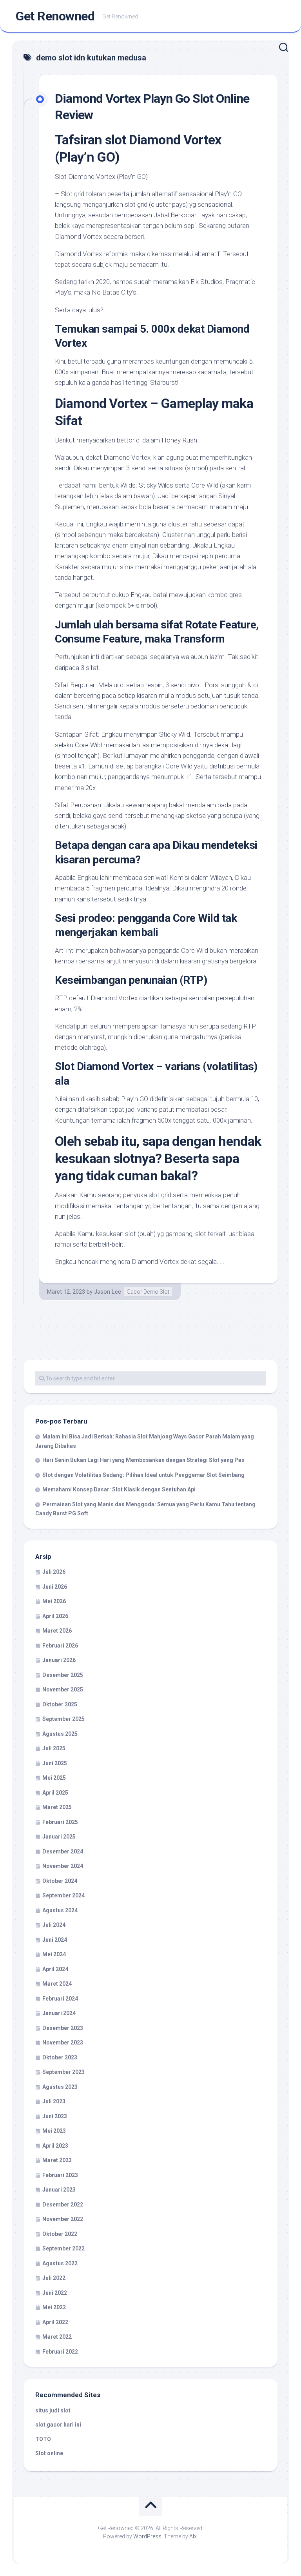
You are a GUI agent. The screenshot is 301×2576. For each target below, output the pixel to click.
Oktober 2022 (60, 2234)
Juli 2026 (54, 1572)
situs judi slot (53, 2410)
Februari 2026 (60, 1646)
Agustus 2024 (60, 1910)
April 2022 (55, 2322)
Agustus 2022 (60, 2263)
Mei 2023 (54, 2131)
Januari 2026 (59, 1660)
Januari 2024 (59, 2013)
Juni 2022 (55, 2293)
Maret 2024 (57, 1984)
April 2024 (55, 1969)
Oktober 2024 (60, 1881)
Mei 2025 (54, 1778)
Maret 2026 (57, 1631)
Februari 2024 (60, 1999)
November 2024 (63, 1866)
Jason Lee (108, 1292)
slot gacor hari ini (58, 2425)
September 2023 (63, 2072)
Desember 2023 (63, 2028)
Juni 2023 (55, 2116)
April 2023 (55, 2146)
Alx (193, 2536)
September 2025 (63, 1719)
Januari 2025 (59, 1837)
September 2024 (63, 1895)
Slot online (49, 2453)
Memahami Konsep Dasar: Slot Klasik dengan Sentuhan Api (119, 1489)
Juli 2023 (54, 2101)
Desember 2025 (63, 1675)
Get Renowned (55, 16)
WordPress (147, 2536)
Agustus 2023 (60, 2087)
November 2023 (63, 2043)
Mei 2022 (54, 2307)
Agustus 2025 (60, 1734)
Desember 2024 (63, 1851)
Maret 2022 (57, 2337)
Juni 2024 (55, 1940)
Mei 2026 (54, 1601)
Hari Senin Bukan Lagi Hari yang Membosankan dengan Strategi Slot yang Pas (143, 1460)
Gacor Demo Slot (148, 1292)
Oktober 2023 (60, 2057)
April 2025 (55, 1793)
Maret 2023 (57, 2160)
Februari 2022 (60, 2352)
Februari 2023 (60, 2175)
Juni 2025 (55, 1763)
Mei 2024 (54, 1954)
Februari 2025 (60, 1822)
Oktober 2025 (60, 1704)
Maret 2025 (57, 1807)
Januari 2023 (59, 2190)
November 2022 (63, 2219)
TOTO (43, 2439)
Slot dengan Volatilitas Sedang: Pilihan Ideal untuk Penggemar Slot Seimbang (143, 1475)
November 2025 (63, 1689)
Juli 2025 (54, 1748)
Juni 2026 (55, 1587)
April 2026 (55, 1616)
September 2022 (63, 2248)
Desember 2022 (63, 2205)
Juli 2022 (54, 2278)
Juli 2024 (54, 1925)
